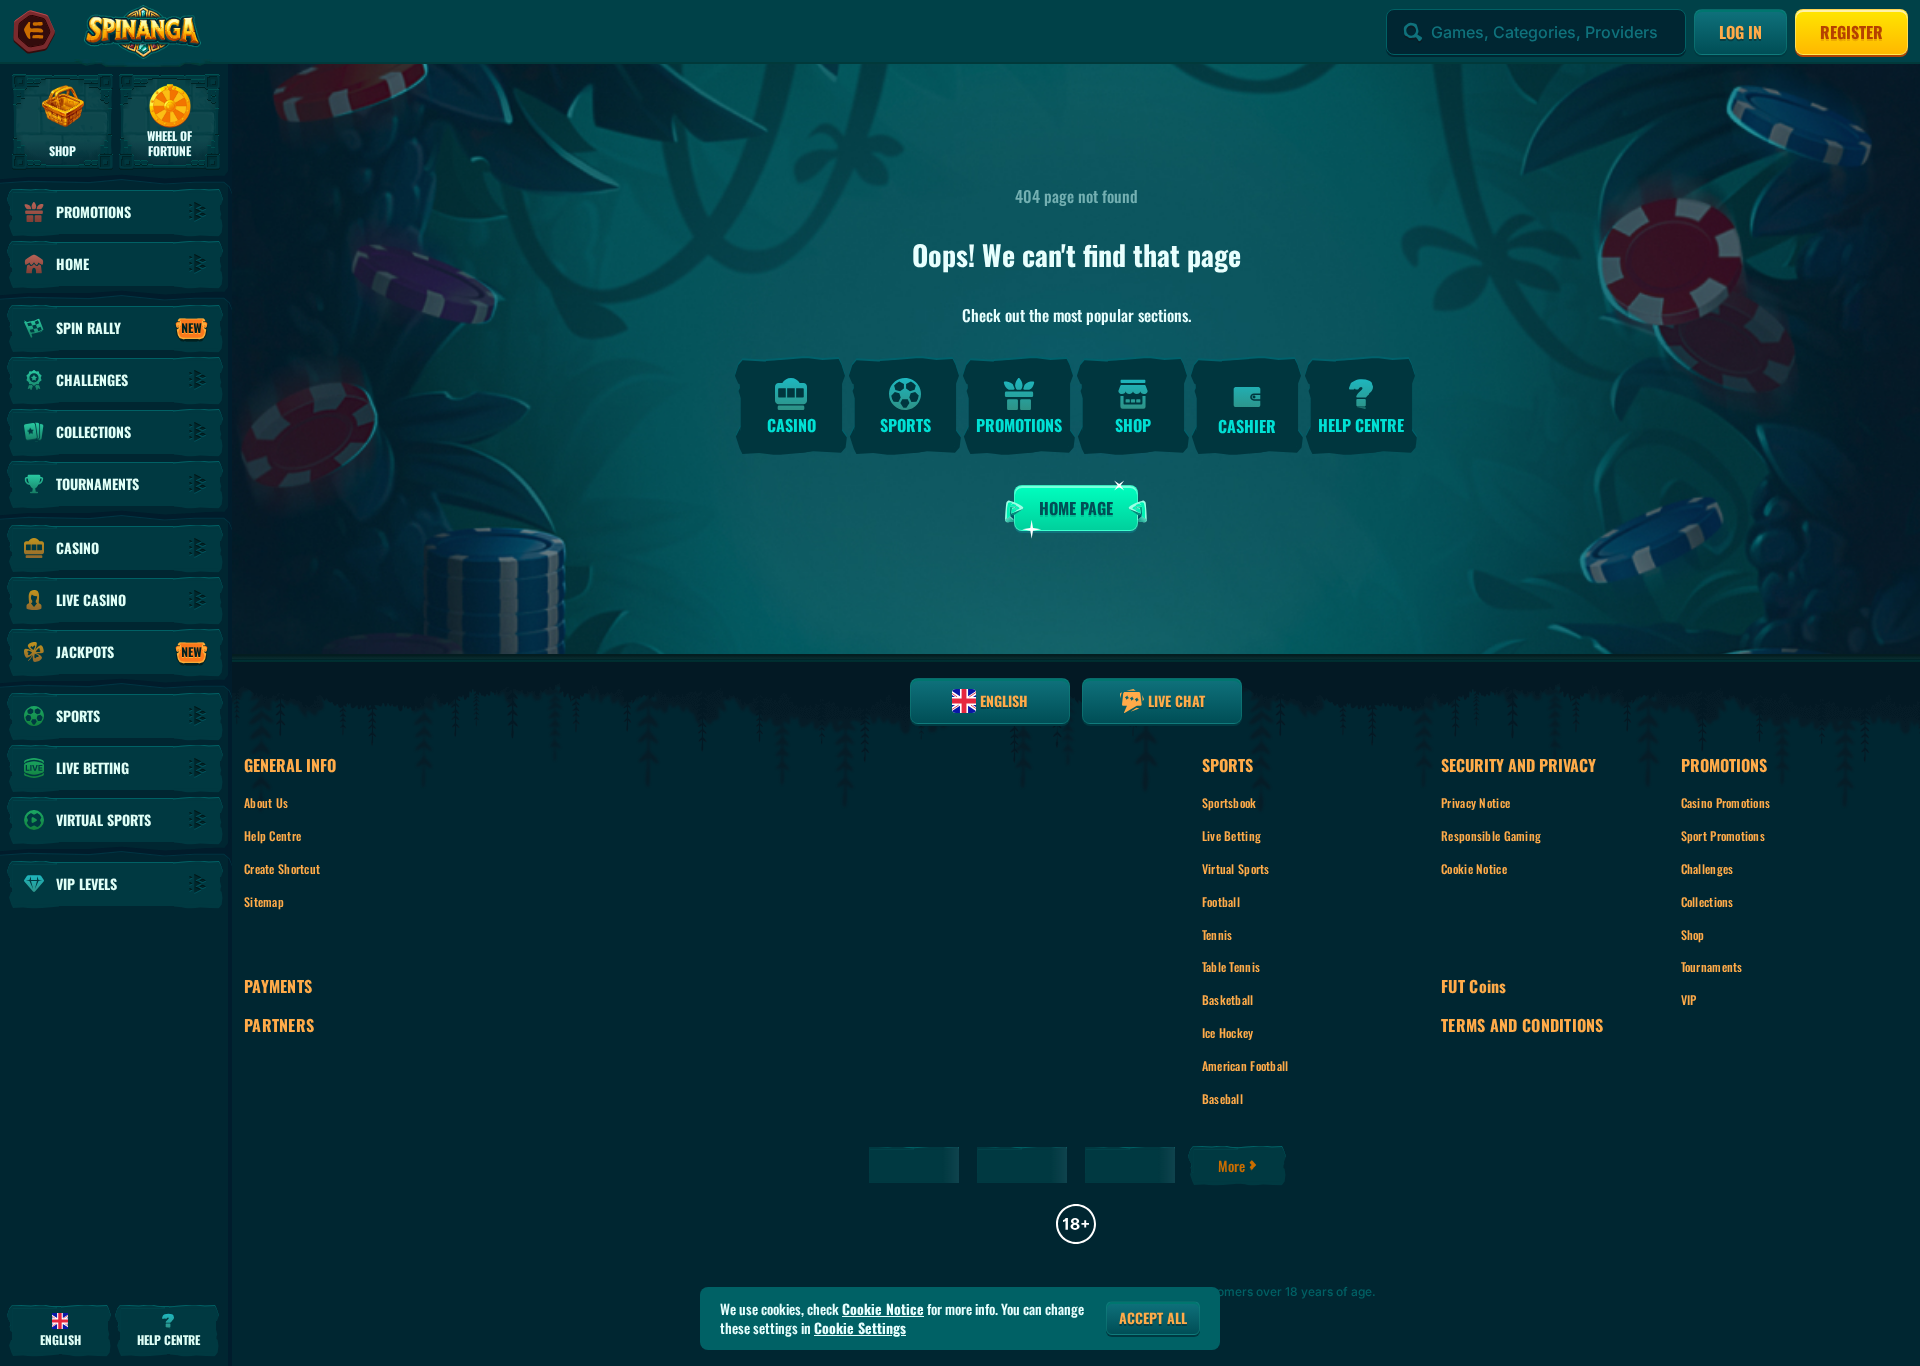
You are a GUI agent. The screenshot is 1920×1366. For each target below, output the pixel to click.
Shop (1693, 934)
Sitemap (264, 901)
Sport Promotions (1723, 835)
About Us (266, 802)
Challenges (1707, 868)
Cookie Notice (1474, 868)
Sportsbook (1229, 802)
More (1231, 1165)
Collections (1707, 901)
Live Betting (1231, 835)
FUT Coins (1474, 986)
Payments (278, 986)
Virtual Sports (1236, 868)
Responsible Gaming (1491, 835)
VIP (1689, 999)
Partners (279, 1025)
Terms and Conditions (1522, 1025)
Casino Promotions (1726, 802)
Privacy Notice (1475, 802)
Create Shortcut (282, 868)
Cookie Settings (860, 1328)
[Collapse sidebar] (34, 32)
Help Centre (272, 835)
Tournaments (1712, 966)
